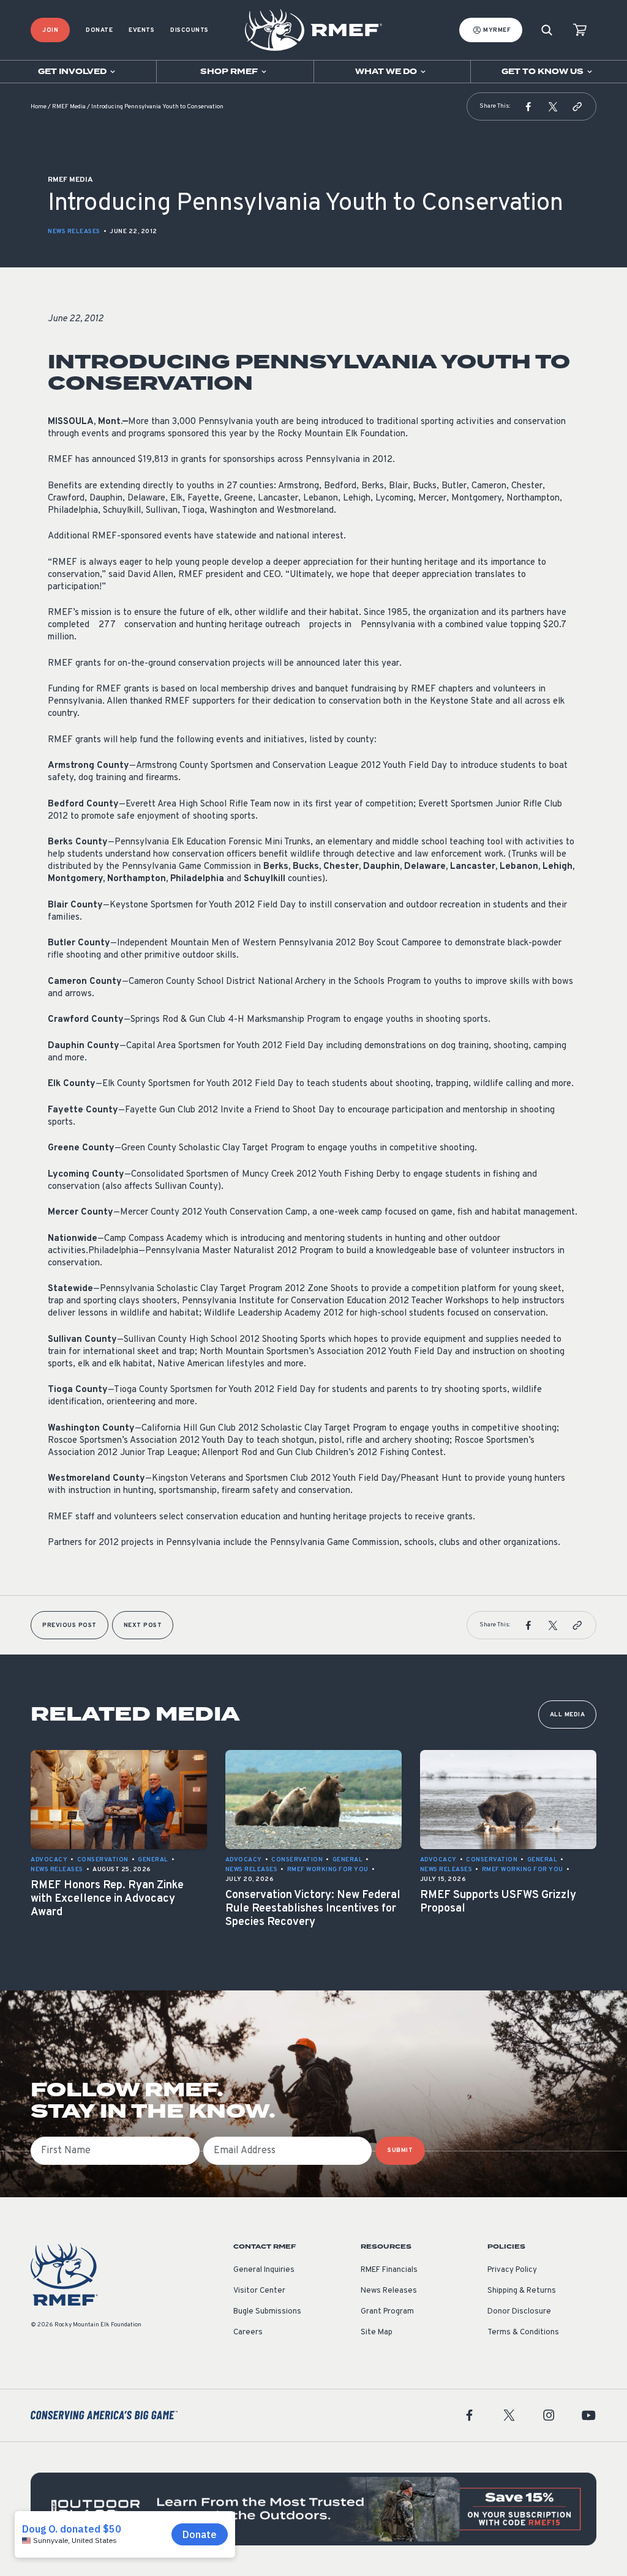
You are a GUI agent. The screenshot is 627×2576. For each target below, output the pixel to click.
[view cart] (580, 30)
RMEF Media (69, 107)
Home (39, 107)
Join (50, 30)
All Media (568, 1715)
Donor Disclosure (519, 2312)
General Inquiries (264, 2270)
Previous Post (69, 1625)
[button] (528, 106)
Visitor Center (259, 2291)
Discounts (190, 30)
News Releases (74, 232)
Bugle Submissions (267, 2312)
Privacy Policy (512, 2270)
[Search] (547, 30)
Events (141, 30)
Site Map (377, 2332)
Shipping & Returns (522, 2291)
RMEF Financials (389, 2270)
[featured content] (313, 2509)
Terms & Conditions (523, 2332)
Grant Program (387, 2312)
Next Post (143, 1625)
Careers (248, 2332)
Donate (99, 30)
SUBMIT (400, 2150)
